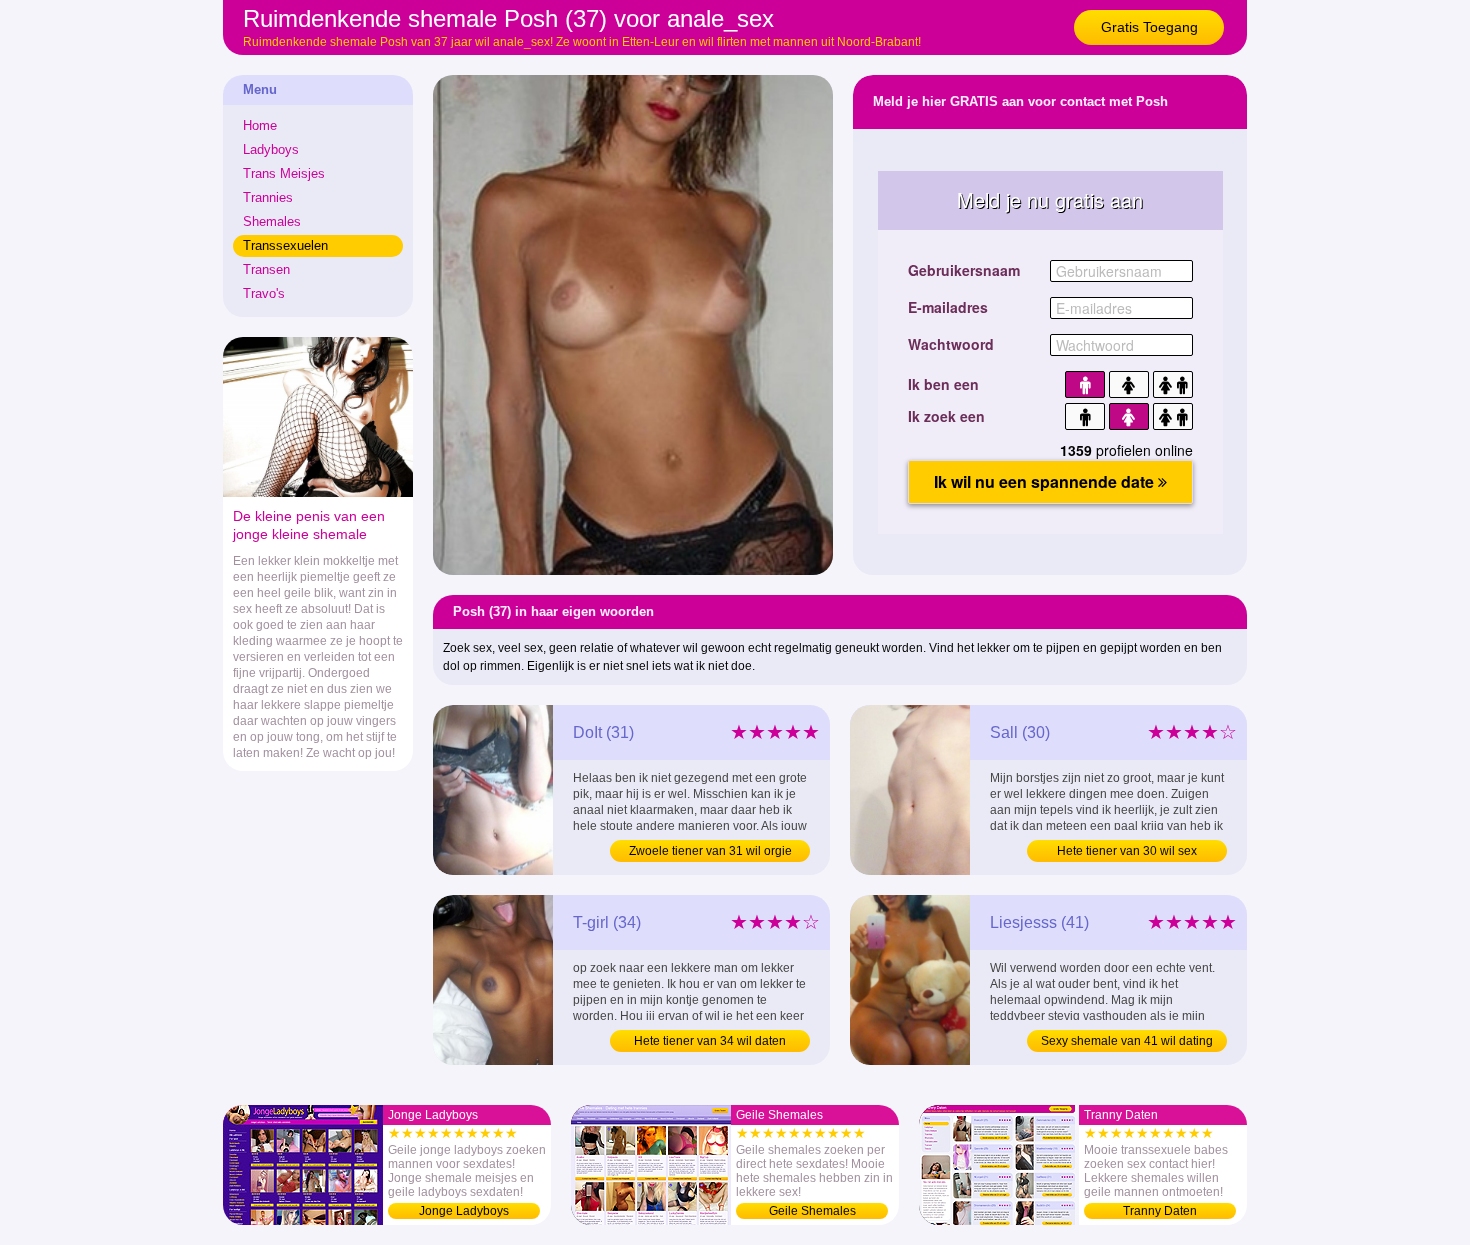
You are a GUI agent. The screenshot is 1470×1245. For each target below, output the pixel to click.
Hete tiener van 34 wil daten (710, 1041)
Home (260, 125)
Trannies (268, 197)
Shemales (272, 221)
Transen (266, 269)
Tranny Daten (1160, 1211)
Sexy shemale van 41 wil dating (1127, 1041)
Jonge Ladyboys (464, 1211)
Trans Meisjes (284, 173)
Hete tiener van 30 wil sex (1127, 851)
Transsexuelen (285, 245)
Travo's (264, 293)
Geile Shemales (812, 1211)
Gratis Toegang (1149, 27)
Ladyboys (271, 149)
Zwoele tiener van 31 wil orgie (710, 851)
